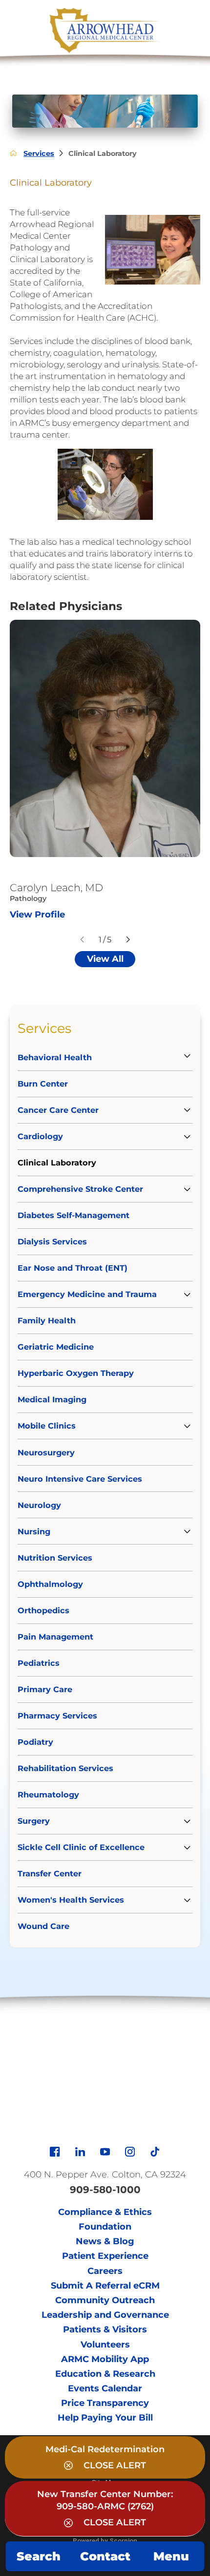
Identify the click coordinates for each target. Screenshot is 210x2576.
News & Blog (105, 2241)
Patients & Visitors (105, 2329)
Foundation (105, 2227)
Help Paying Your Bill (105, 2418)
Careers (105, 2271)
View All (105, 959)
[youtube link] (105, 2152)
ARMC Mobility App (105, 2359)
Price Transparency (105, 2403)
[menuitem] (105, 1056)
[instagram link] (130, 2152)
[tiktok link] (155, 2152)
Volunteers (105, 2345)
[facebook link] (55, 2152)
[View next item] (128, 939)
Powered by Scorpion (105, 2540)
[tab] (182, 1056)
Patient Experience (105, 2256)
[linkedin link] (80, 2152)
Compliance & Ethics (105, 2212)
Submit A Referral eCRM (105, 2286)
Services (39, 153)
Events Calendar (105, 2388)
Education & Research (105, 2374)
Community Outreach (105, 2300)
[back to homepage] (13, 153)
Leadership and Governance (105, 2315)
